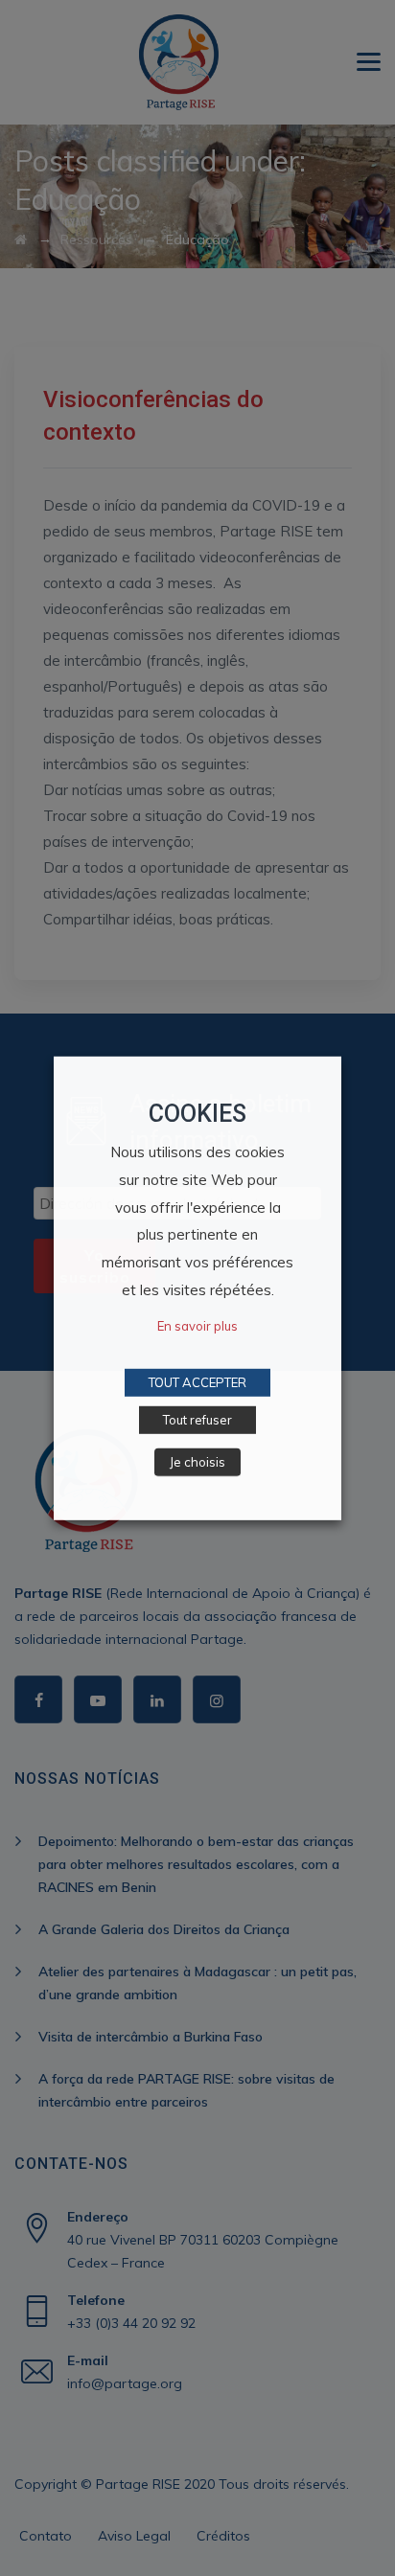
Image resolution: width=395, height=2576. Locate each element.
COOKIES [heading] (197, 1113)
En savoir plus (197, 1326)
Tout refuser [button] (197, 1420)
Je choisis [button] (197, 1462)
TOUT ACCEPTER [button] (197, 1382)
